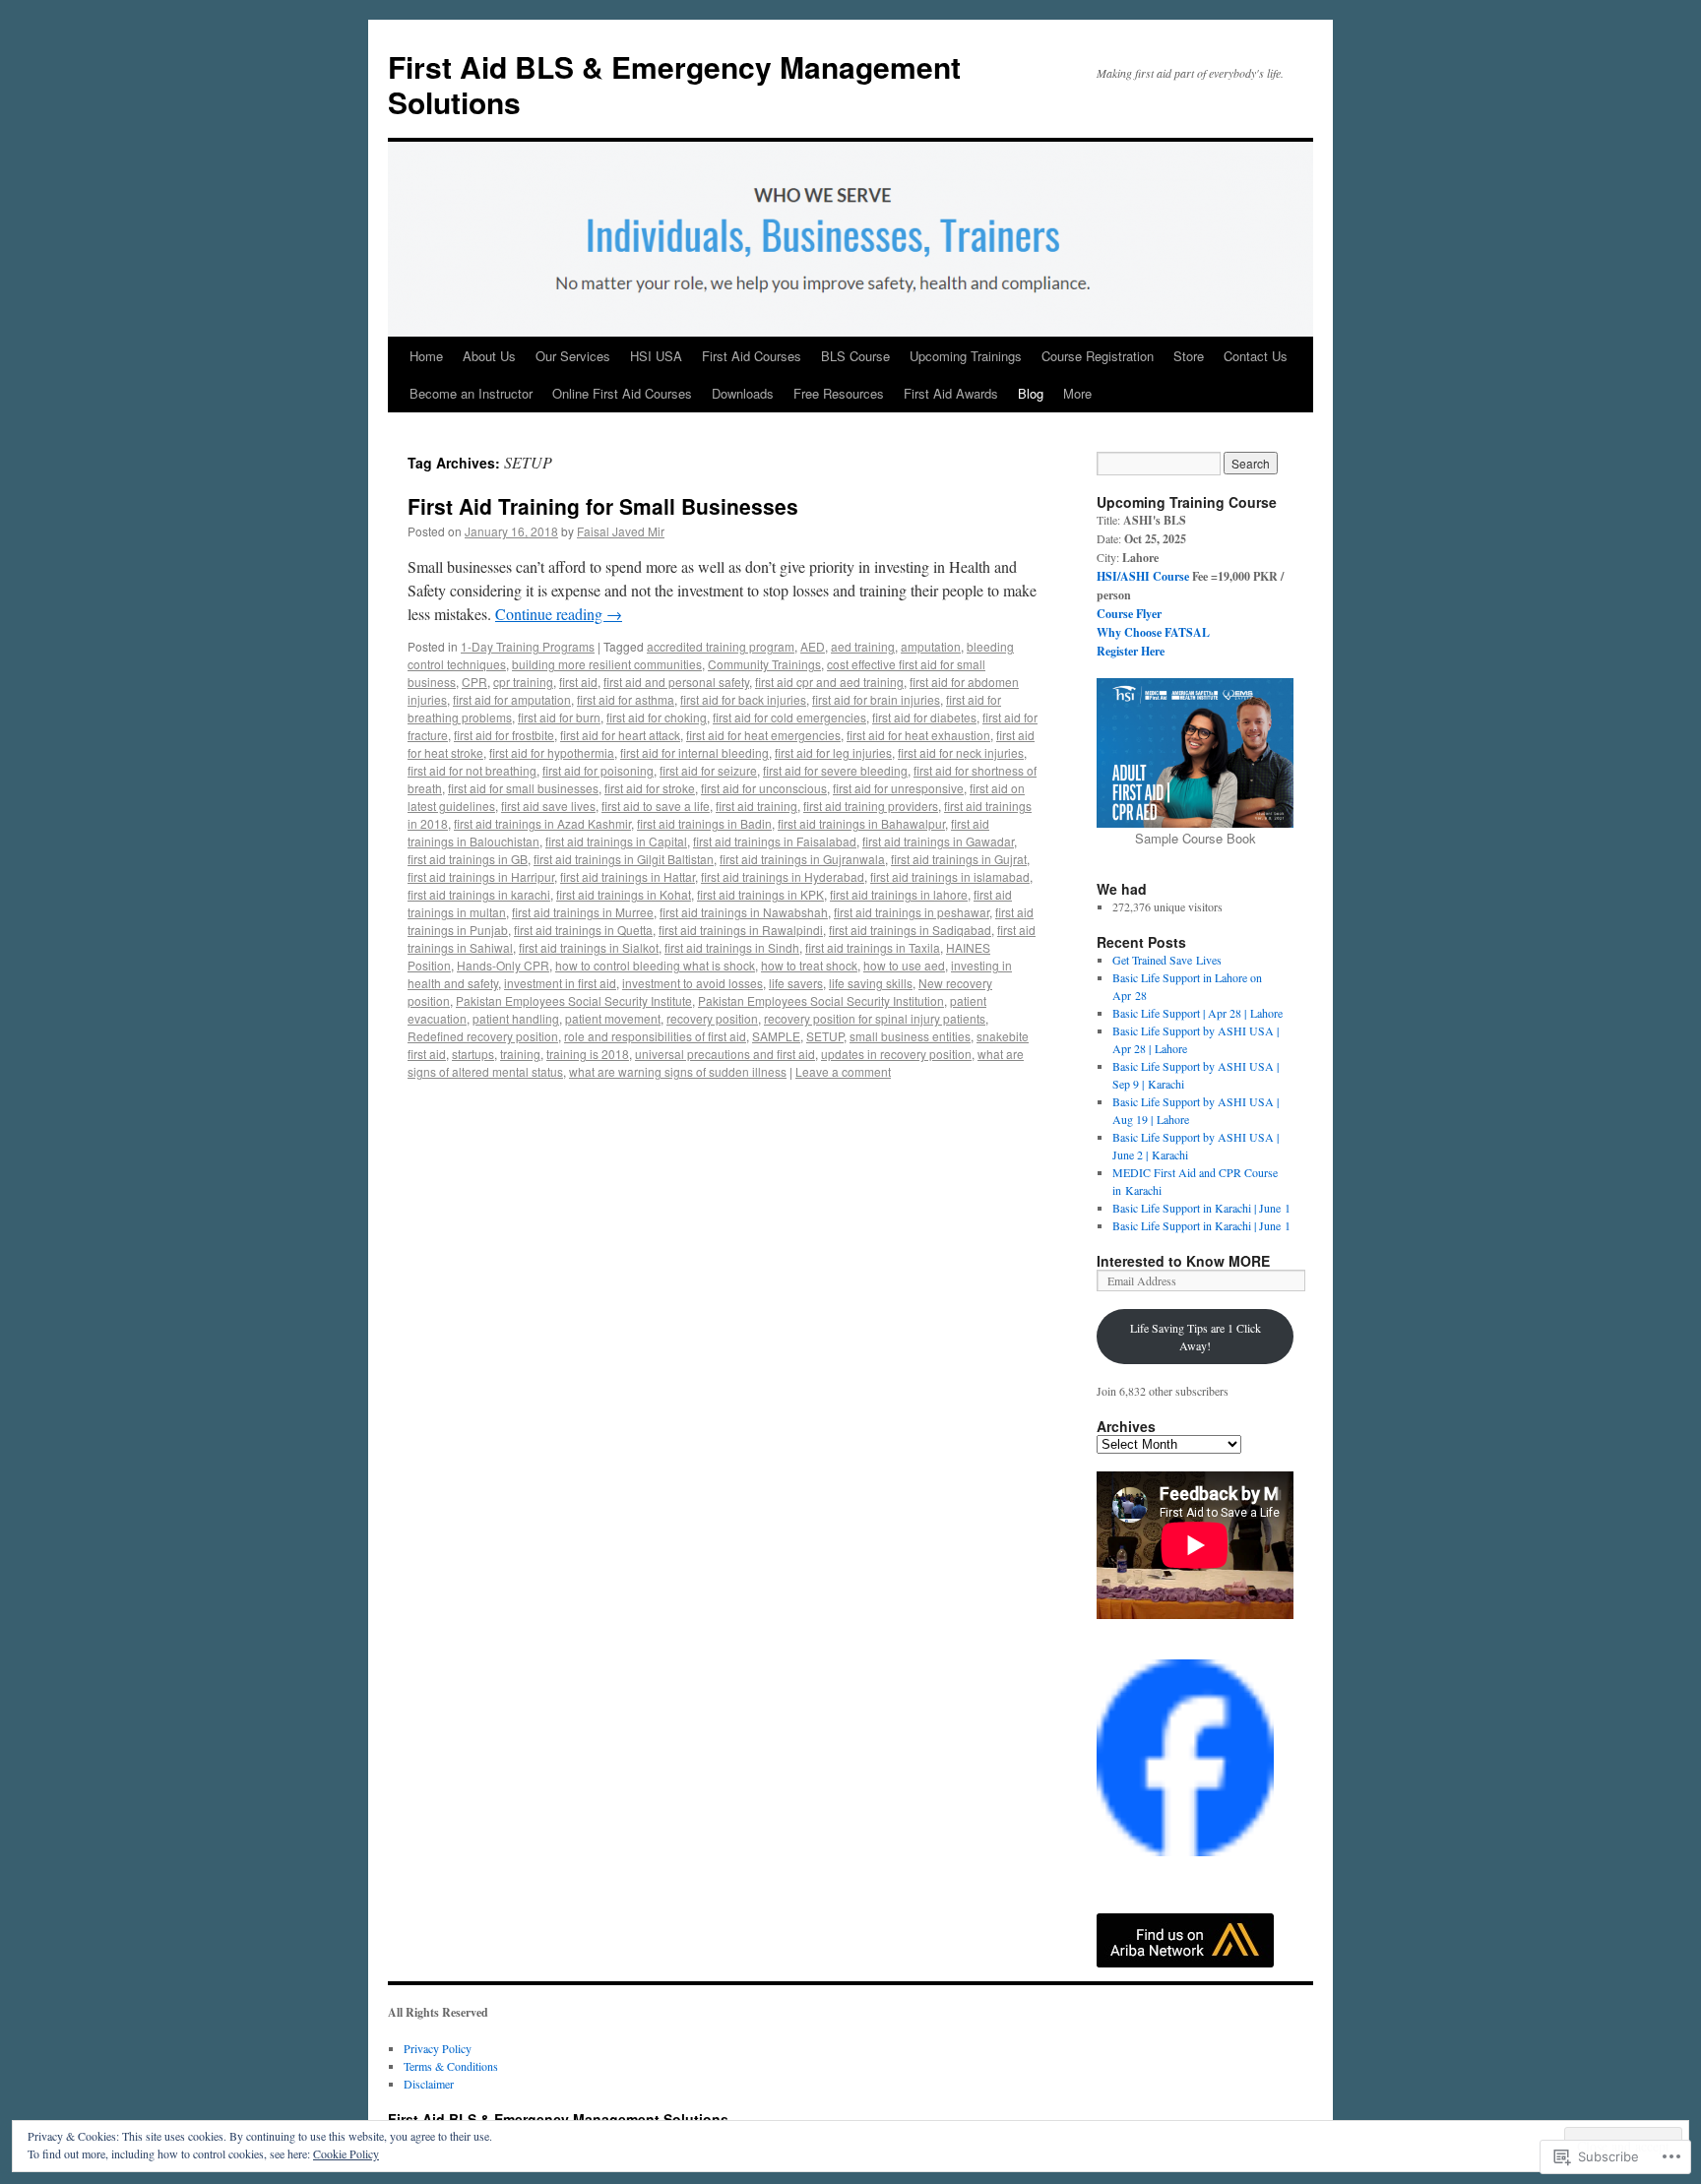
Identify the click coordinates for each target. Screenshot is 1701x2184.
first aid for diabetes (924, 717)
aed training (863, 646)
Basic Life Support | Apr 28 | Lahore (1197, 1013)
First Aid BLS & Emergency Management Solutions (674, 84)
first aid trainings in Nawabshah (744, 912)
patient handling (516, 1018)
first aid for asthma (626, 699)
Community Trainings (764, 664)
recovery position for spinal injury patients (875, 1018)
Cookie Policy (346, 2153)
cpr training (523, 682)
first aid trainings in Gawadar (938, 841)
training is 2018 (588, 1054)
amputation (931, 646)
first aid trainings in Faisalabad (775, 841)
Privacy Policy (438, 2048)
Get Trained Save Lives (1167, 960)
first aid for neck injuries (961, 752)
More (1077, 393)
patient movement (613, 1018)
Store (1189, 356)
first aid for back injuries (743, 699)
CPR (474, 682)
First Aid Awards (951, 393)
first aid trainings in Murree (583, 912)
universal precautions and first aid (725, 1054)
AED (813, 646)
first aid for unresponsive (898, 788)
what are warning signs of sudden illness (678, 1071)
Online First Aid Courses (622, 393)
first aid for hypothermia (552, 752)
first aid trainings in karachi (479, 894)
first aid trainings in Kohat (624, 894)
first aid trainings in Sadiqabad (910, 930)
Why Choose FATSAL (1153, 632)
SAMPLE (776, 1036)
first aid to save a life (656, 806)
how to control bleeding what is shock (655, 965)
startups (473, 1054)
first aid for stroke (650, 788)
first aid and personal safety (676, 682)
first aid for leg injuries (833, 752)
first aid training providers (871, 806)
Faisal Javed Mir (621, 531)
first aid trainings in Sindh (732, 947)
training (520, 1054)
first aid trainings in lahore (899, 894)
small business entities (910, 1036)
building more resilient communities (607, 664)
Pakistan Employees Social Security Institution (821, 1000)
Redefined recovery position (483, 1036)
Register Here (1131, 651)
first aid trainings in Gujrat (959, 859)
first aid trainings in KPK (760, 894)
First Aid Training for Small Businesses (603, 506)
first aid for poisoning (598, 770)
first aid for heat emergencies (763, 735)
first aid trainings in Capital (616, 841)
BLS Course (855, 356)
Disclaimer (429, 2084)
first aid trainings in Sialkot (589, 947)
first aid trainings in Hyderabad (783, 876)
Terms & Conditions (451, 2066)
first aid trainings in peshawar (912, 912)
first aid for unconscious (764, 788)
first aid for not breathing (472, 770)
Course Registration (1098, 356)
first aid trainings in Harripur (481, 876)
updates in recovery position (896, 1054)
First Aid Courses (752, 356)
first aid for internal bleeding (694, 752)
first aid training (756, 806)
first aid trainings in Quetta (583, 930)
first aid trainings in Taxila (873, 947)
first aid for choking (657, 717)
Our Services (573, 356)
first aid (578, 682)
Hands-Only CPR (503, 965)
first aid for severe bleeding (835, 770)
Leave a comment (843, 1071)
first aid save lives (548, 806)
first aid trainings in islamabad (950, 876)
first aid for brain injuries (876, 699)
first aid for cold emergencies (789, 717)
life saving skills (871, 983)
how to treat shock (809, 965)
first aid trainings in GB (468, 859)
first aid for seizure (708, 770)
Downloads (743, 393)
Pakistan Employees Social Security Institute (574, 1000)
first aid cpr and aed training (829, 682)
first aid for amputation (512, 699)
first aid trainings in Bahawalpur (861, 823)
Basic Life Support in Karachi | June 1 (1201, 1208)
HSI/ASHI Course (1143, 576)
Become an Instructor (471, 393)
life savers (796, 983)
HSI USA (656, 356)
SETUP (825, 1036)
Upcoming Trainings (966, 356)
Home (426, 356)
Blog (1031, 393)
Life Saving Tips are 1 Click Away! (1196, 1337)
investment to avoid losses (693, 983)
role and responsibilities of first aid (655, 1036)
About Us (489, 356)
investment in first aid (560, 983)
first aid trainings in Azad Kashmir (542, 823)
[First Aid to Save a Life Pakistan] (1185, 1851)
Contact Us (1256, 356)
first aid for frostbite (504, 735)
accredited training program (721, 646)
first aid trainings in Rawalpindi (741, 930)
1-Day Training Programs (528, 646)
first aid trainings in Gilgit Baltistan (624, 859)
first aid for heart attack (620, 735)
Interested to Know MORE (1183, 1261)
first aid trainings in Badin (704, 823)
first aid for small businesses (523, 788)
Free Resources (839, 393)
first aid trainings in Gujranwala (802, 859)
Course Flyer (1129, 614)
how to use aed (904, 965)
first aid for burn (559, 717)
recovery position (712, 1018)
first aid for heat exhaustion (918, 735)
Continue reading (559, 614)
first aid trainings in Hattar (628, 876)
